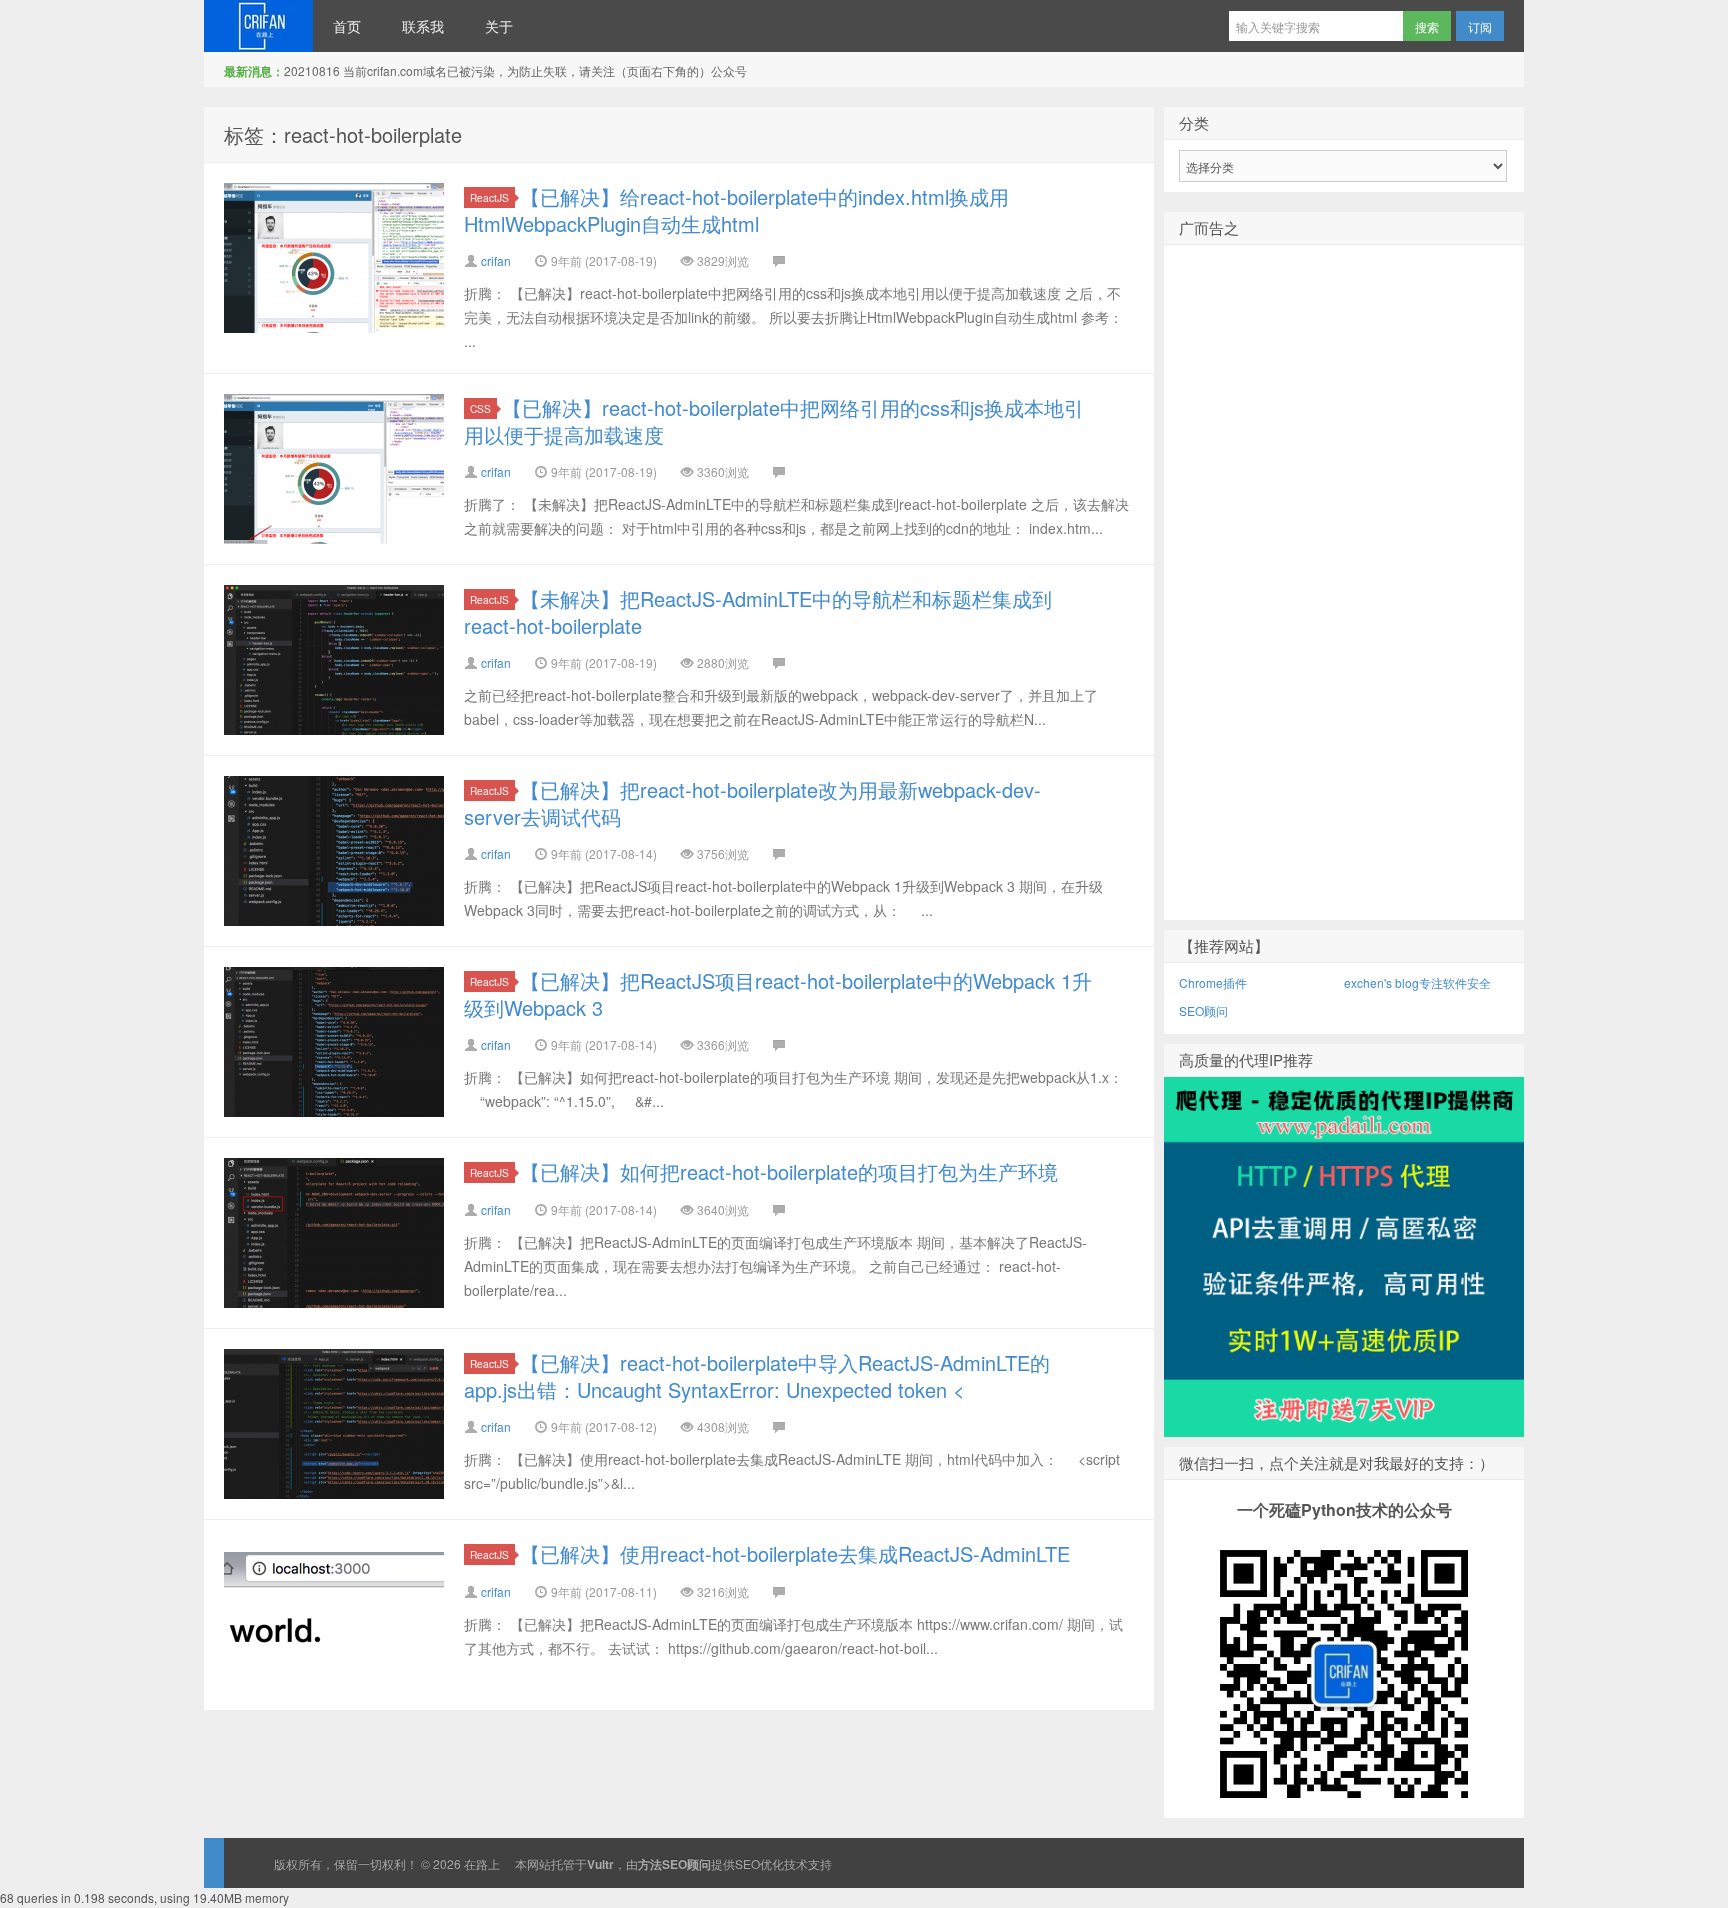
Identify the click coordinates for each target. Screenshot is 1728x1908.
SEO (747, 1863)
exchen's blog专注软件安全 (1417, 982)
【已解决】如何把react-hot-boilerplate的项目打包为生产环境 (789, 1171)
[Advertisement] (1344, 615)
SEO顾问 (1203, 1010)
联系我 (423, 26)
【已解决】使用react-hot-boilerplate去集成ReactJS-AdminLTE (795, 1553)
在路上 (258, 26)
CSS (480, 408)
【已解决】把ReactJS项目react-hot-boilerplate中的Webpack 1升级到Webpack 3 (778, 994)
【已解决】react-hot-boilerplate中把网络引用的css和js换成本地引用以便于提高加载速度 (774, 421)
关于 (499, 26)
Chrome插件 (1213, 982)
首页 (347, 26)
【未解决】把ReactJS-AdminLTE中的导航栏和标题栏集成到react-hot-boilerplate (758, 612)
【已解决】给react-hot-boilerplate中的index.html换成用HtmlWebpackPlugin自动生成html (736, 210)
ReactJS (489, 197)
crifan (496, 260)
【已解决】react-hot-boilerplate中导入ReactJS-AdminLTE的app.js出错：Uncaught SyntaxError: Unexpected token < (757, 1376)
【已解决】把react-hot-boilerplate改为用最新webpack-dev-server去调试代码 (752, 803)
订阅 (1480, 26)
